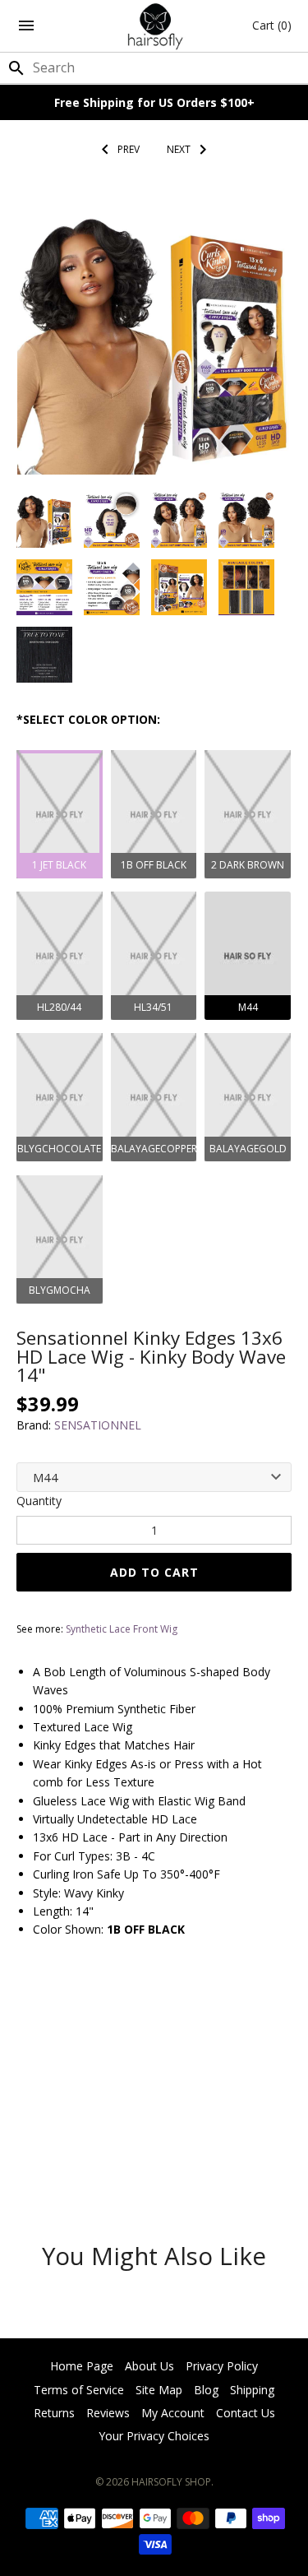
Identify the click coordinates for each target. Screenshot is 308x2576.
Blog (206, 2390)
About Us (149, 2366)
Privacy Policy (222, 2366)
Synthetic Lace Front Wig (122, 1629)
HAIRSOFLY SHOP (171, 2482)
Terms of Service (79, 2390)
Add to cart (154, 1572)
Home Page (82, 2366)
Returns (54, 2413)
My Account (173, 2413)
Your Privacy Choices (154, 2436)
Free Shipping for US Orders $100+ (154, 102)
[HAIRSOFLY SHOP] (154, 26)
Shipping (252, 2390)
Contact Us (246, 2413)
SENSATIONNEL (98, 1425)
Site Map (159, 2390)
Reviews (108, 2413)
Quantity (39, 1501)
